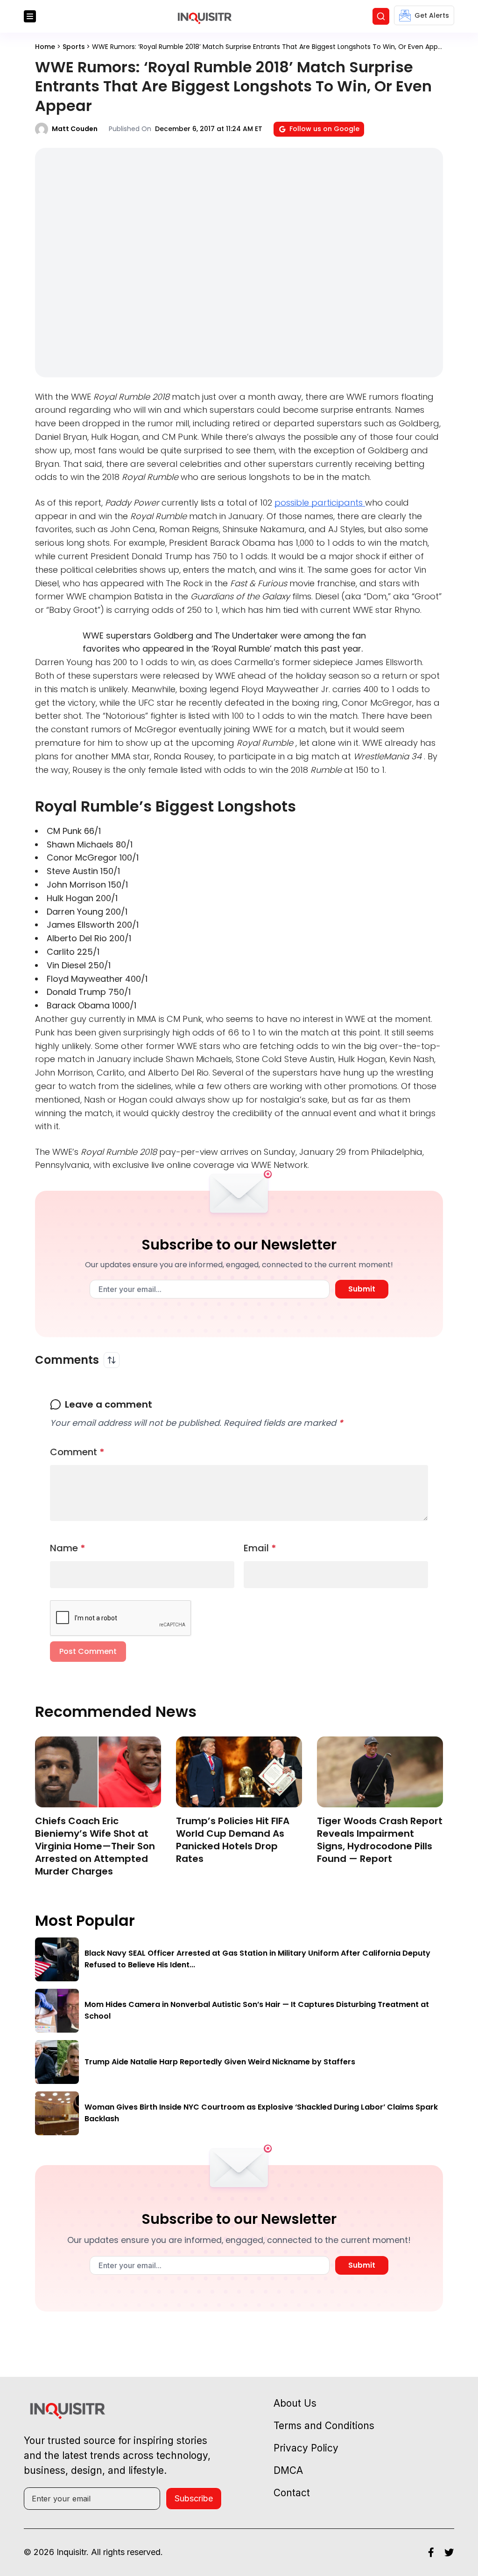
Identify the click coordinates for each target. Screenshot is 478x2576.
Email (260, 1548)
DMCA (288, 2470)
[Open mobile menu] (30, 16)
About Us (295, 2403)
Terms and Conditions (324, 2426)
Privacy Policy (306, 2448)
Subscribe (194, 2498)
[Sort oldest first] (112, 1360)
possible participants (320, 503)
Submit (362, 1289)
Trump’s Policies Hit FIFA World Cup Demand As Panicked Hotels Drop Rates (233, 1840)
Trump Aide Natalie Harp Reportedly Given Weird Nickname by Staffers (220, 2062)
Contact (292, 2493)
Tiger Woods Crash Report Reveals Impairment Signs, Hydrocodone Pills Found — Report (380, 1840)
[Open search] (381, 16)
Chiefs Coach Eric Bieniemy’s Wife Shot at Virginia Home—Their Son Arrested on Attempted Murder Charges (95, 1846)
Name (68, 1548)
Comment (77, 1452)
